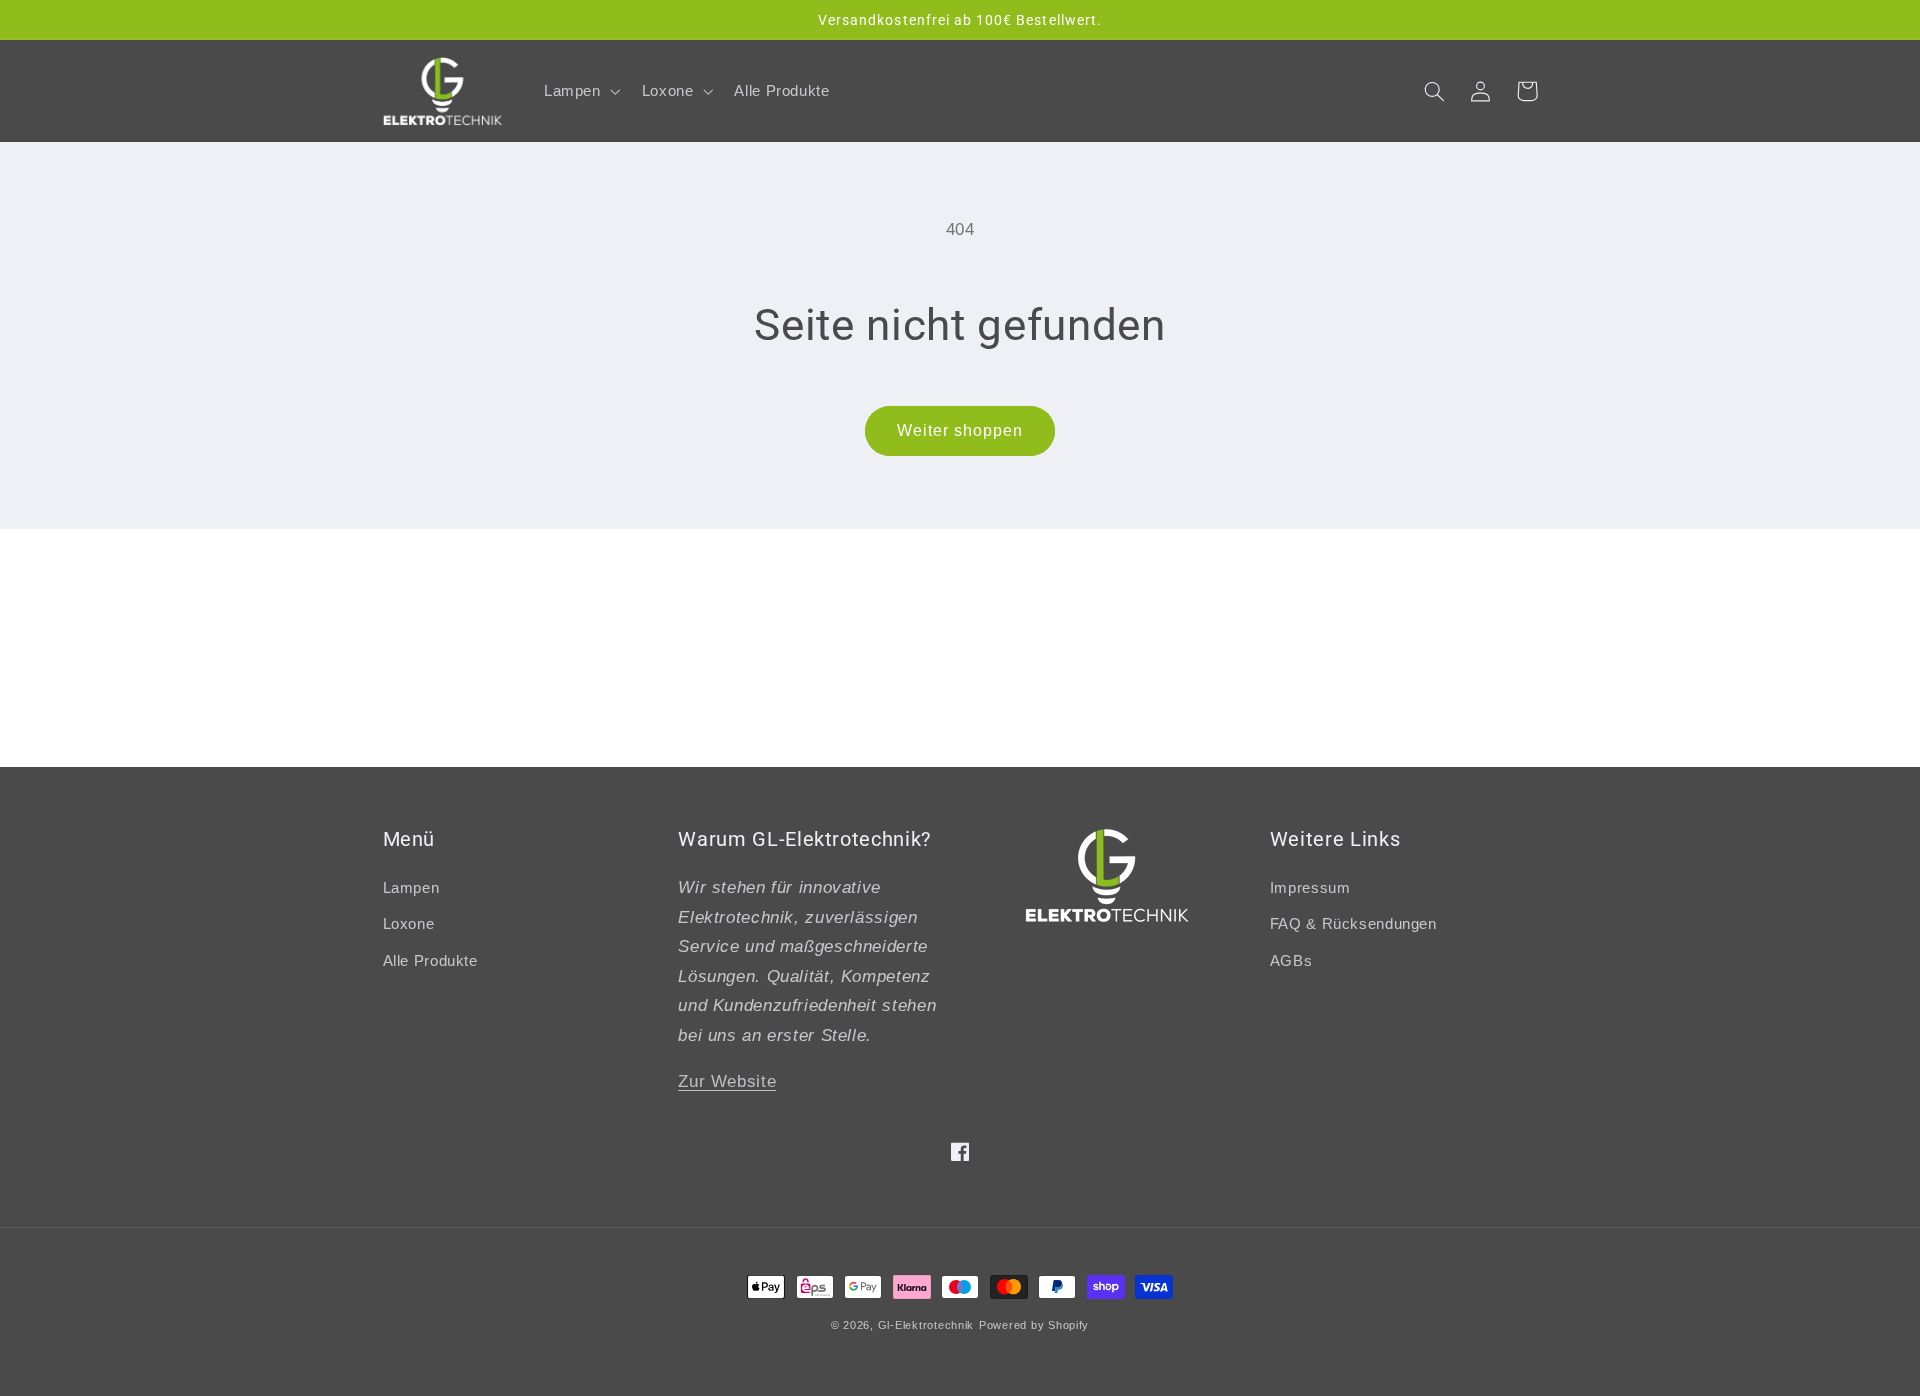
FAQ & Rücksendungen (1353, 924)
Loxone (409, 924)
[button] (580, 91)
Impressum (1310, 888)
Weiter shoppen (960, 430)
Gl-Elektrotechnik (926, 1325)
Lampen (411, 888)
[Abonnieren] (1125, 741)
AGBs (1291, 961)
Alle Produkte (430, 961)
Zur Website (727, 1081)
